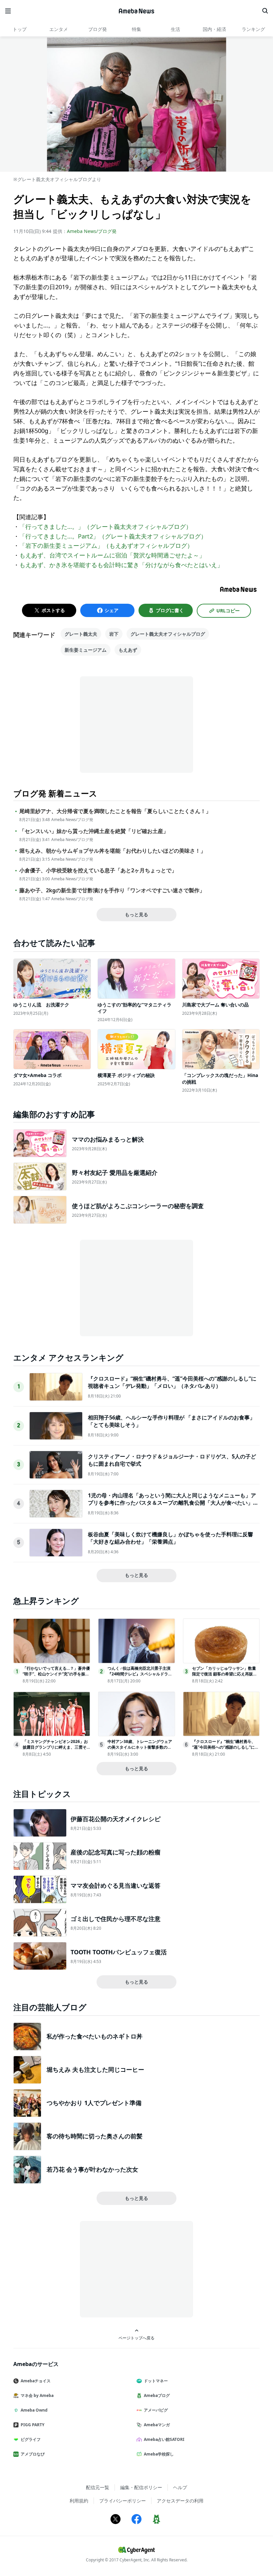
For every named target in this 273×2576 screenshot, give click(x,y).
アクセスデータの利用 (180, 2501)
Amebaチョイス (36, 2381)
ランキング (253, 29)
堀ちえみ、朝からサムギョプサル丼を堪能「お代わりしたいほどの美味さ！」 (113, 851)
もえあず (128, 650)
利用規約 (79, 2501)
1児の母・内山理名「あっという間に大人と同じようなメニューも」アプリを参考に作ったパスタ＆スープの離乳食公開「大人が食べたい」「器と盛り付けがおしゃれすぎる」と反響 (172, 1503)
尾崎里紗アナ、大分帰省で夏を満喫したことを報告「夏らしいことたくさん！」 (115, 811)
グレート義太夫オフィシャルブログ (168, 634)
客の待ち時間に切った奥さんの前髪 (95, 2136)
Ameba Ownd (34, 2410)
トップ (20, 29)
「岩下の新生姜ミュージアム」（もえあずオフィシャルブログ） (106, 545)
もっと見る (136, 914)
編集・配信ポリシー (141, 2487)
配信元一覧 (98, 2487)
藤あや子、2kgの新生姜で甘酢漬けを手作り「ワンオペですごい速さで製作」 (112, 890)
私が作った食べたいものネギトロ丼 (95, 2036)
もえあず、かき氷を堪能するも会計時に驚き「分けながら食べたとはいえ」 (121, 565)
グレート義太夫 (81, 634)
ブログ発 (98, 29)
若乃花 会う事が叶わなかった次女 (92, 2169)
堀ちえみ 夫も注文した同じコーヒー (95, 2069)
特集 (136, 29)
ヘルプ (180, 2487)
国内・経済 (214, 29)
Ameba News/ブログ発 (92, 231)
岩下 (114, 634)
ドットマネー (156, 2381)
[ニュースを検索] (265, 11)
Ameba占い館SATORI (164, 2439)
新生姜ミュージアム (86, 650)
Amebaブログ (157, 2395)
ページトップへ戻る (136, 2338)
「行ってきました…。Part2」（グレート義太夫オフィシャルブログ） (113, 536)
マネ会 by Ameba (37, 2395)
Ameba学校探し (159, 2454)
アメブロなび (33, 2454)
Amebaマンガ (157, 2425)
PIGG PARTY (32, 2425)
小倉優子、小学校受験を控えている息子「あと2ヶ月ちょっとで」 (98, 870)
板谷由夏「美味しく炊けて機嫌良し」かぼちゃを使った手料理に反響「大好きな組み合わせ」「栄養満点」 (170, 1538)
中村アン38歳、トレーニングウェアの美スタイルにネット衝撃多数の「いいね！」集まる (140, 1747)
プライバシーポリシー (123, 2501)
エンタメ (59, 29)
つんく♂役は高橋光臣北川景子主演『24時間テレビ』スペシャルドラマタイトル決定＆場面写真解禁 (140, 1674)
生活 (175, 29)
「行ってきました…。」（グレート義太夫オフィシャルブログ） (106, 527)
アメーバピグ (156, 2410)
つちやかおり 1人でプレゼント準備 (94, 2103)
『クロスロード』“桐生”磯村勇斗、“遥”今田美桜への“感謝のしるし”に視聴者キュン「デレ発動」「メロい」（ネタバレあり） (172, 1382)
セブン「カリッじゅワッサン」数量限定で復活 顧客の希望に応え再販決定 (225, 1674)
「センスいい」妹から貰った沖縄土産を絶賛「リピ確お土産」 (94, 831)
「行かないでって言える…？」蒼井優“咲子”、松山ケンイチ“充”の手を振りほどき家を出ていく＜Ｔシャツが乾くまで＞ (56, 1677)
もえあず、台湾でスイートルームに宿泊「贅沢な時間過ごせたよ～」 (112, 555)
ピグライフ (31, 2439)
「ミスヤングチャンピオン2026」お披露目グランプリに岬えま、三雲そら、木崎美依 (55, 1747)
